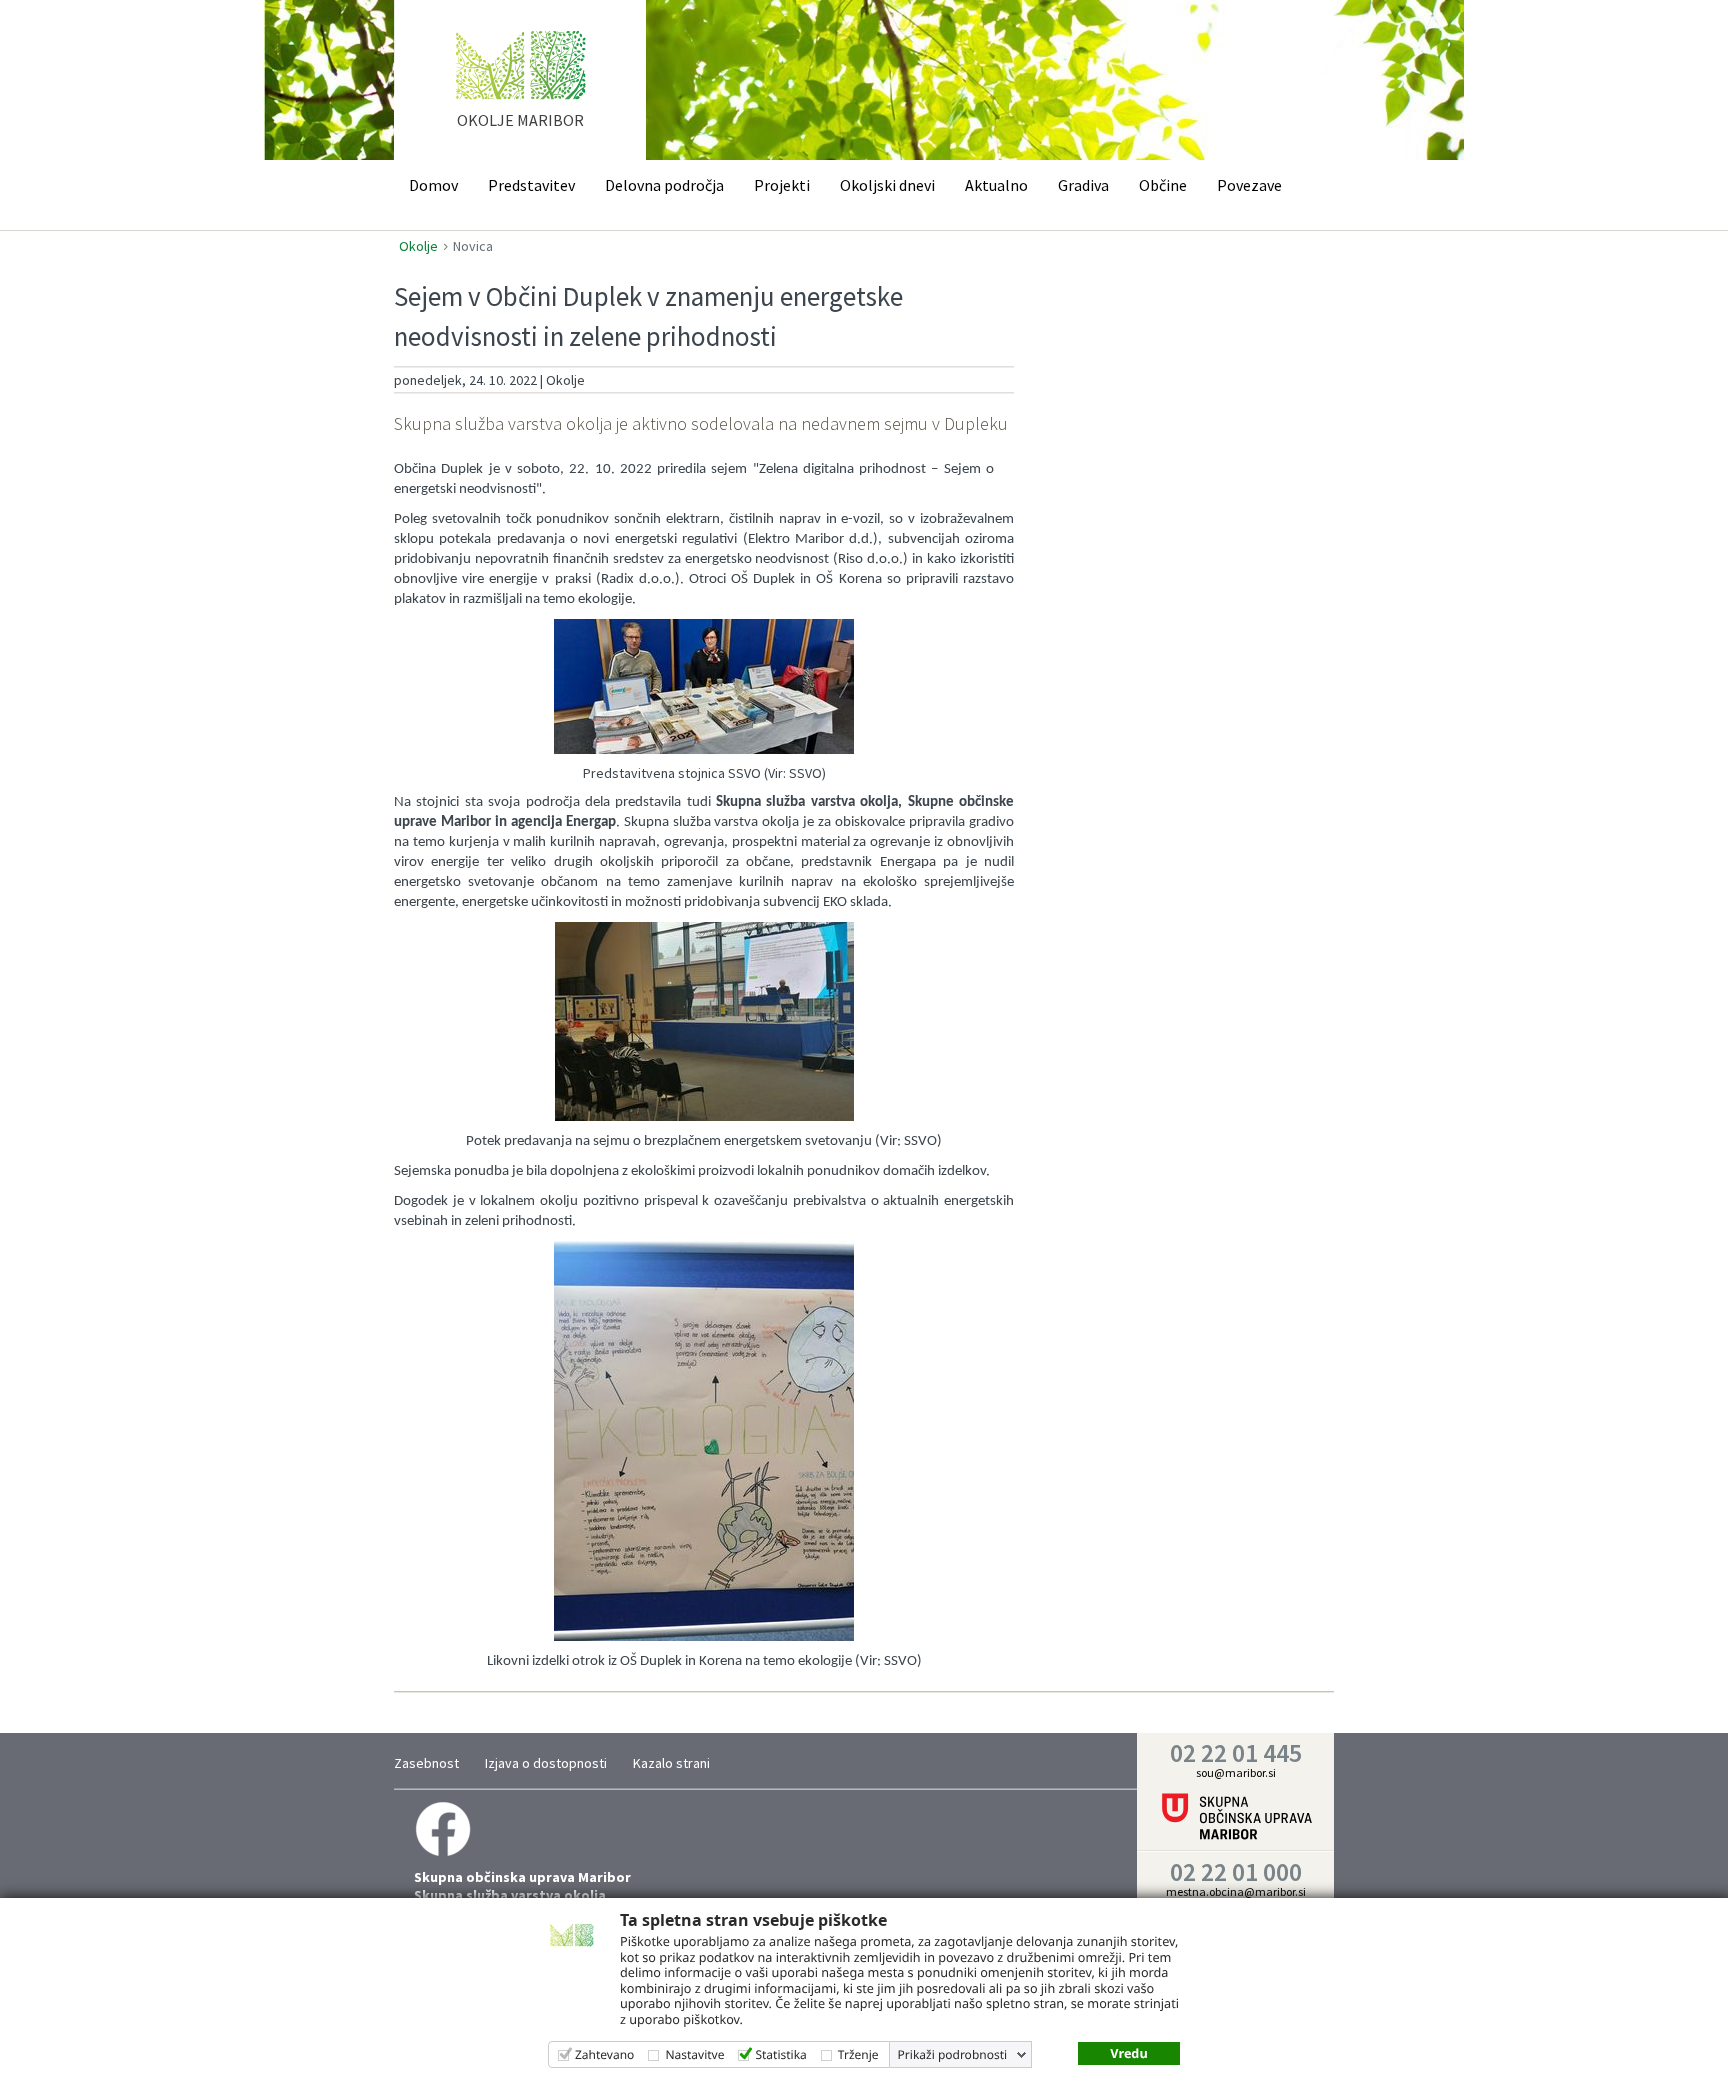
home (520, 89)
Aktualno (996, 185)
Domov (433, 185)
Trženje (858, 2054)
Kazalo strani (671, 1763)
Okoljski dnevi (887, 185)
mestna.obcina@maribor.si (1236, 1891)
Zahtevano (604, 2054)
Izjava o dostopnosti (546, 1763)
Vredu (1128, 2053)
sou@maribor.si (1236, 1772)
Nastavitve (694, 2054)
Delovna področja (664, 185)
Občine (1163, 185)
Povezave (1249, 185)
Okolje (418, 246)
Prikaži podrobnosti (953, 2055)
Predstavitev (531, 185)
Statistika (780, 2054)
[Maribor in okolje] (443, 1827)
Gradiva (1083, 185)
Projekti (782, 185)
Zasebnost (426, 1763)
